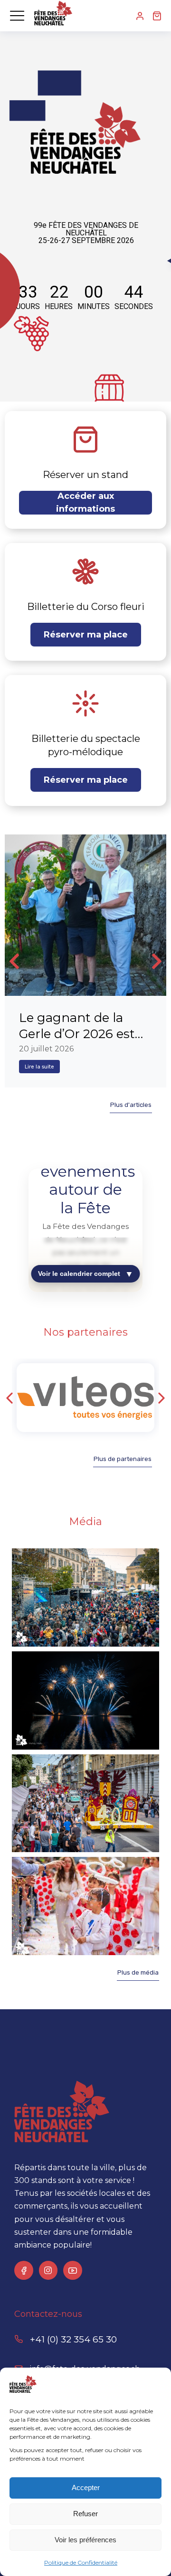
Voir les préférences (85, 2540)
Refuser (85, 2514)
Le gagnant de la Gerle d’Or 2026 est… (81, 1026)
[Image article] (85, 915)
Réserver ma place (86, 635)
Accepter (86, 2487)
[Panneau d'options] (157, 16)
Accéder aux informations (85, 502)
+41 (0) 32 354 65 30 (73, 2339)
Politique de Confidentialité (81, 2562)
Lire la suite (39, 1067)
